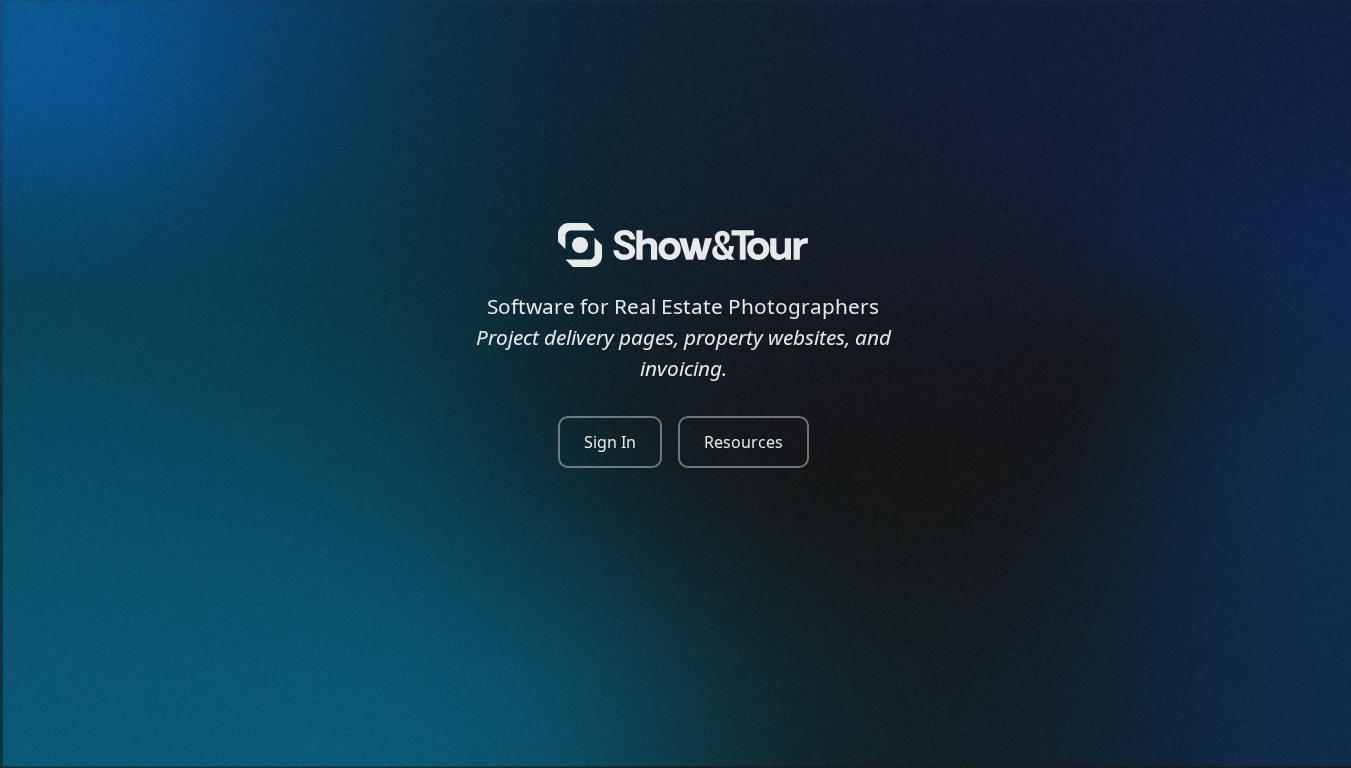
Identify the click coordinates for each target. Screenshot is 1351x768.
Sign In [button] (610, 442)
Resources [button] (743, 442)
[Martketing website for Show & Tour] (683, 245)
